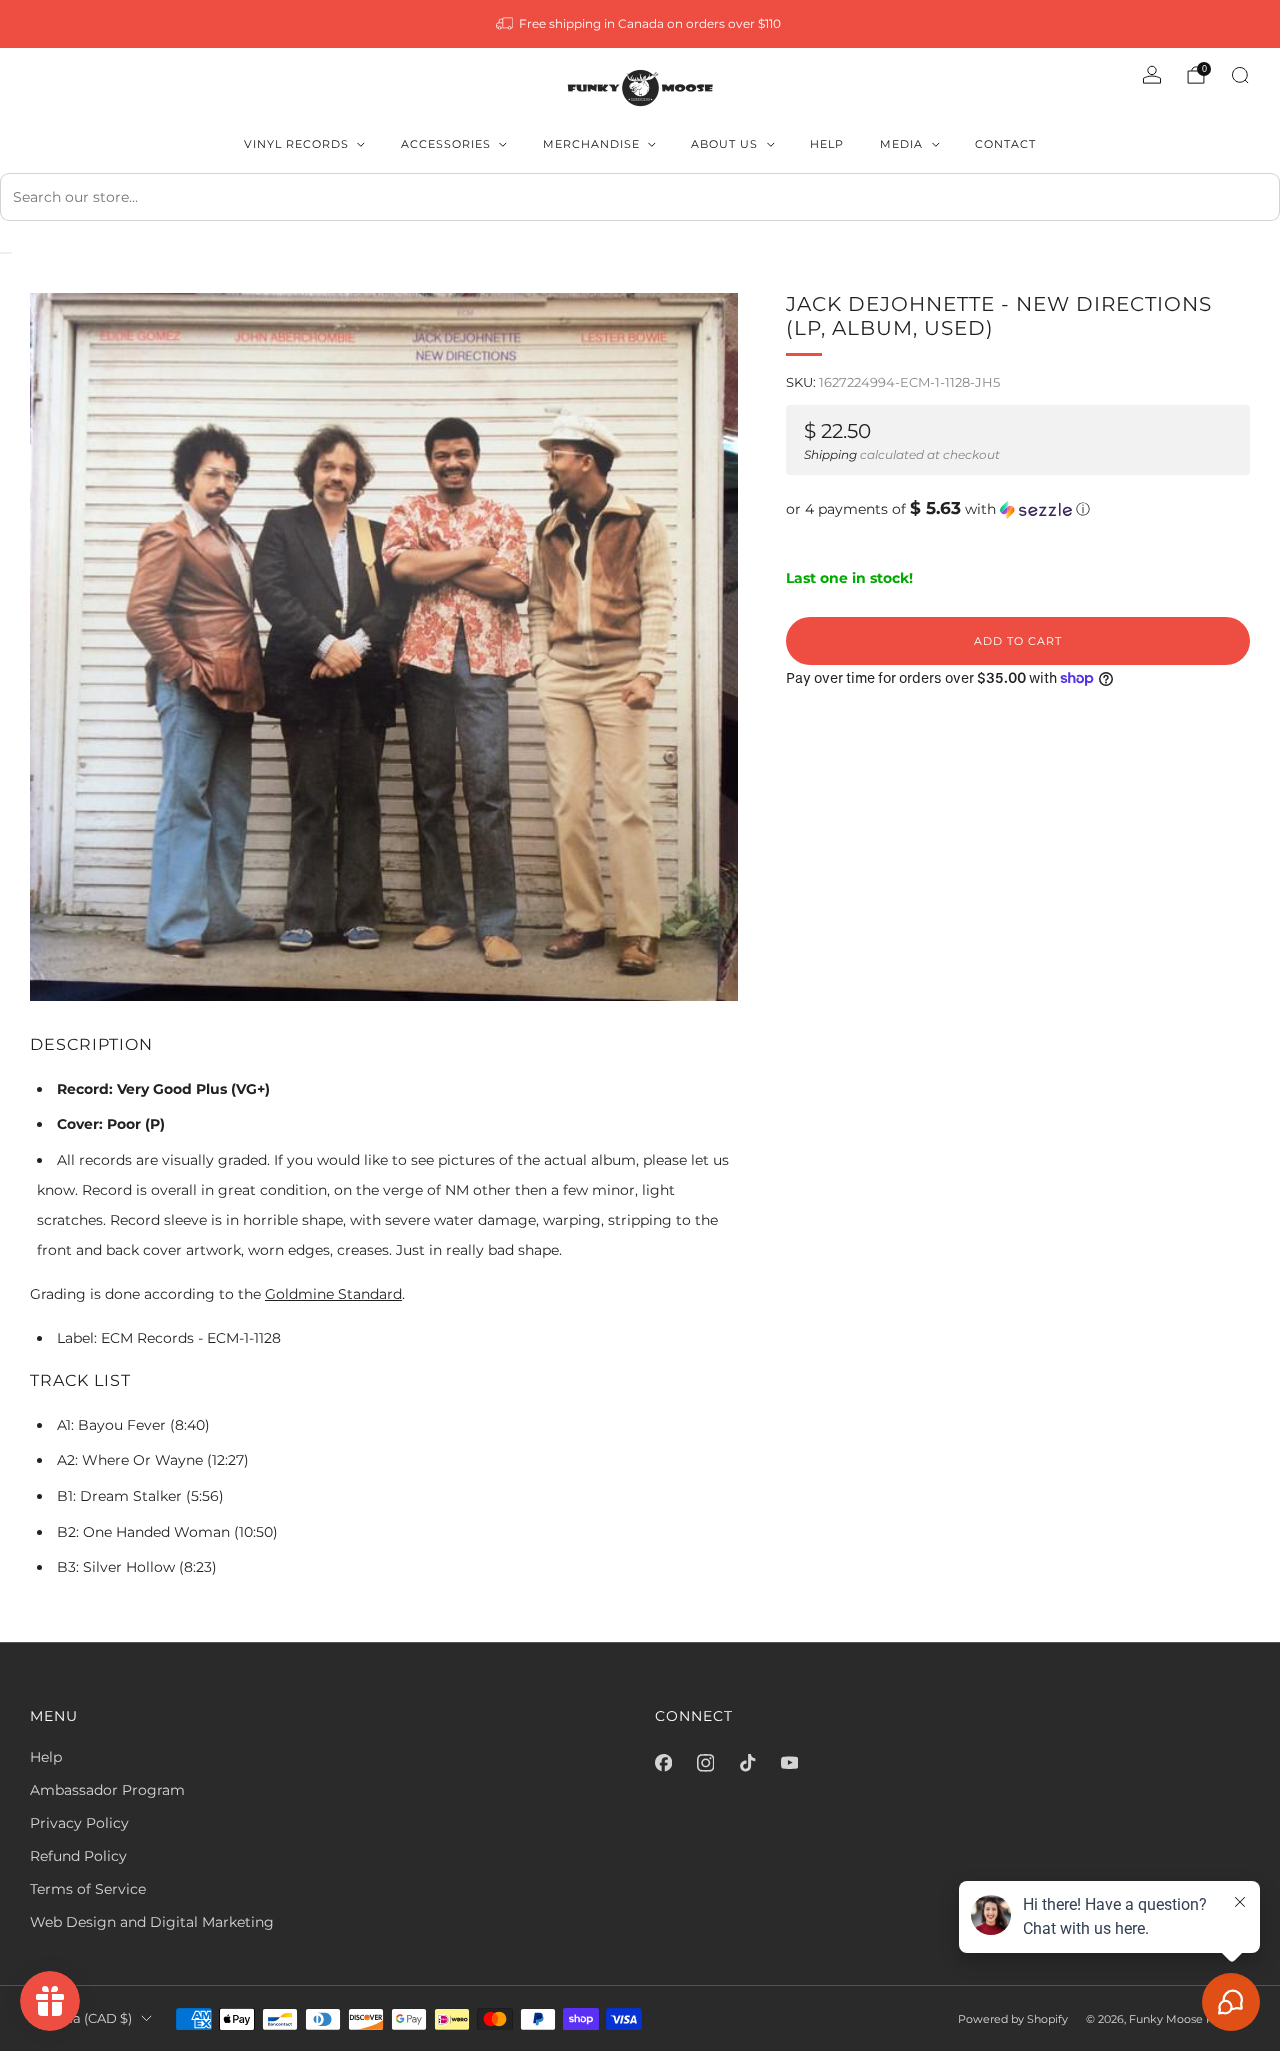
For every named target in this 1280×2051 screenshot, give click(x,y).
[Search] (1240, 75)
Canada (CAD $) (81, 2018)
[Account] (1152, 75)
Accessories (446, 144)
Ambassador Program (107, 1790)
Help (827, 144)
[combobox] (640, 197)
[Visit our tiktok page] (747, 1763)
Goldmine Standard (333, 1294)
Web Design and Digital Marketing (152, 1922)
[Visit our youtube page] (789, 1763)
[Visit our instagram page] (705, 1763)
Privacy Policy (79, 1823)
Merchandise (591, 144)
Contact (1005, 144)
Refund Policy (78, 1856)
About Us (724, 144)
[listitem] (640, 24)
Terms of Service (88, 1889)
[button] (1018, 509)
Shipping (830, 454)
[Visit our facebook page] (663, 1763)
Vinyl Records (296, 144)
